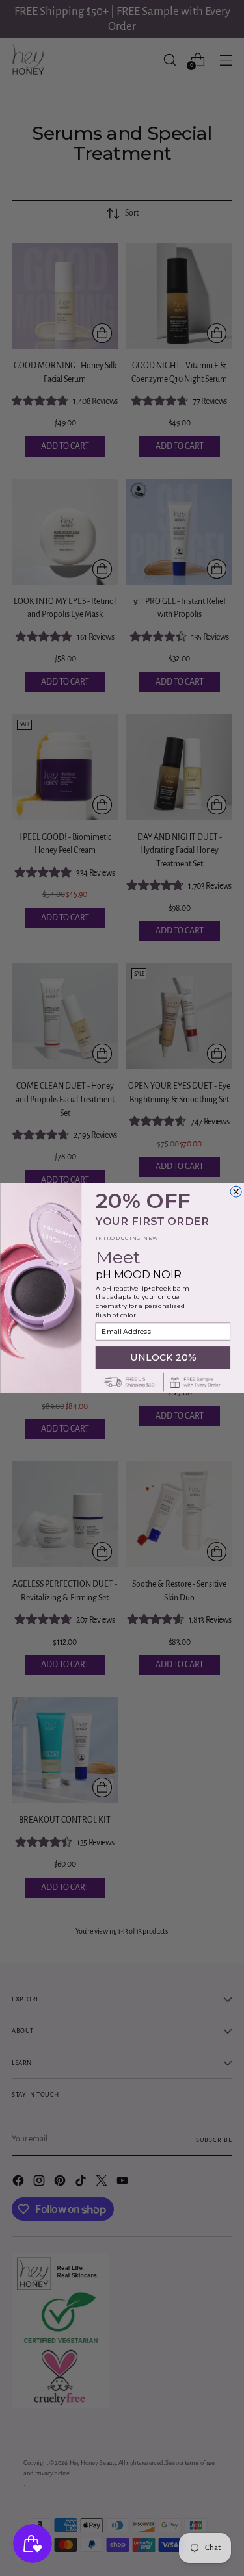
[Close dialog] (236, 1192)
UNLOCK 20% (163, 1357)
